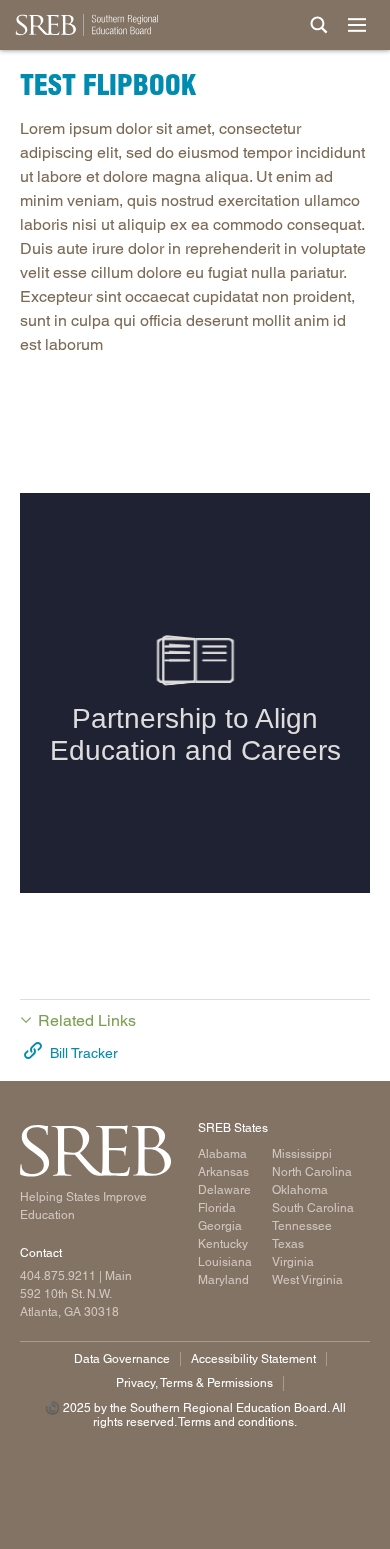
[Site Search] (319, 25)
